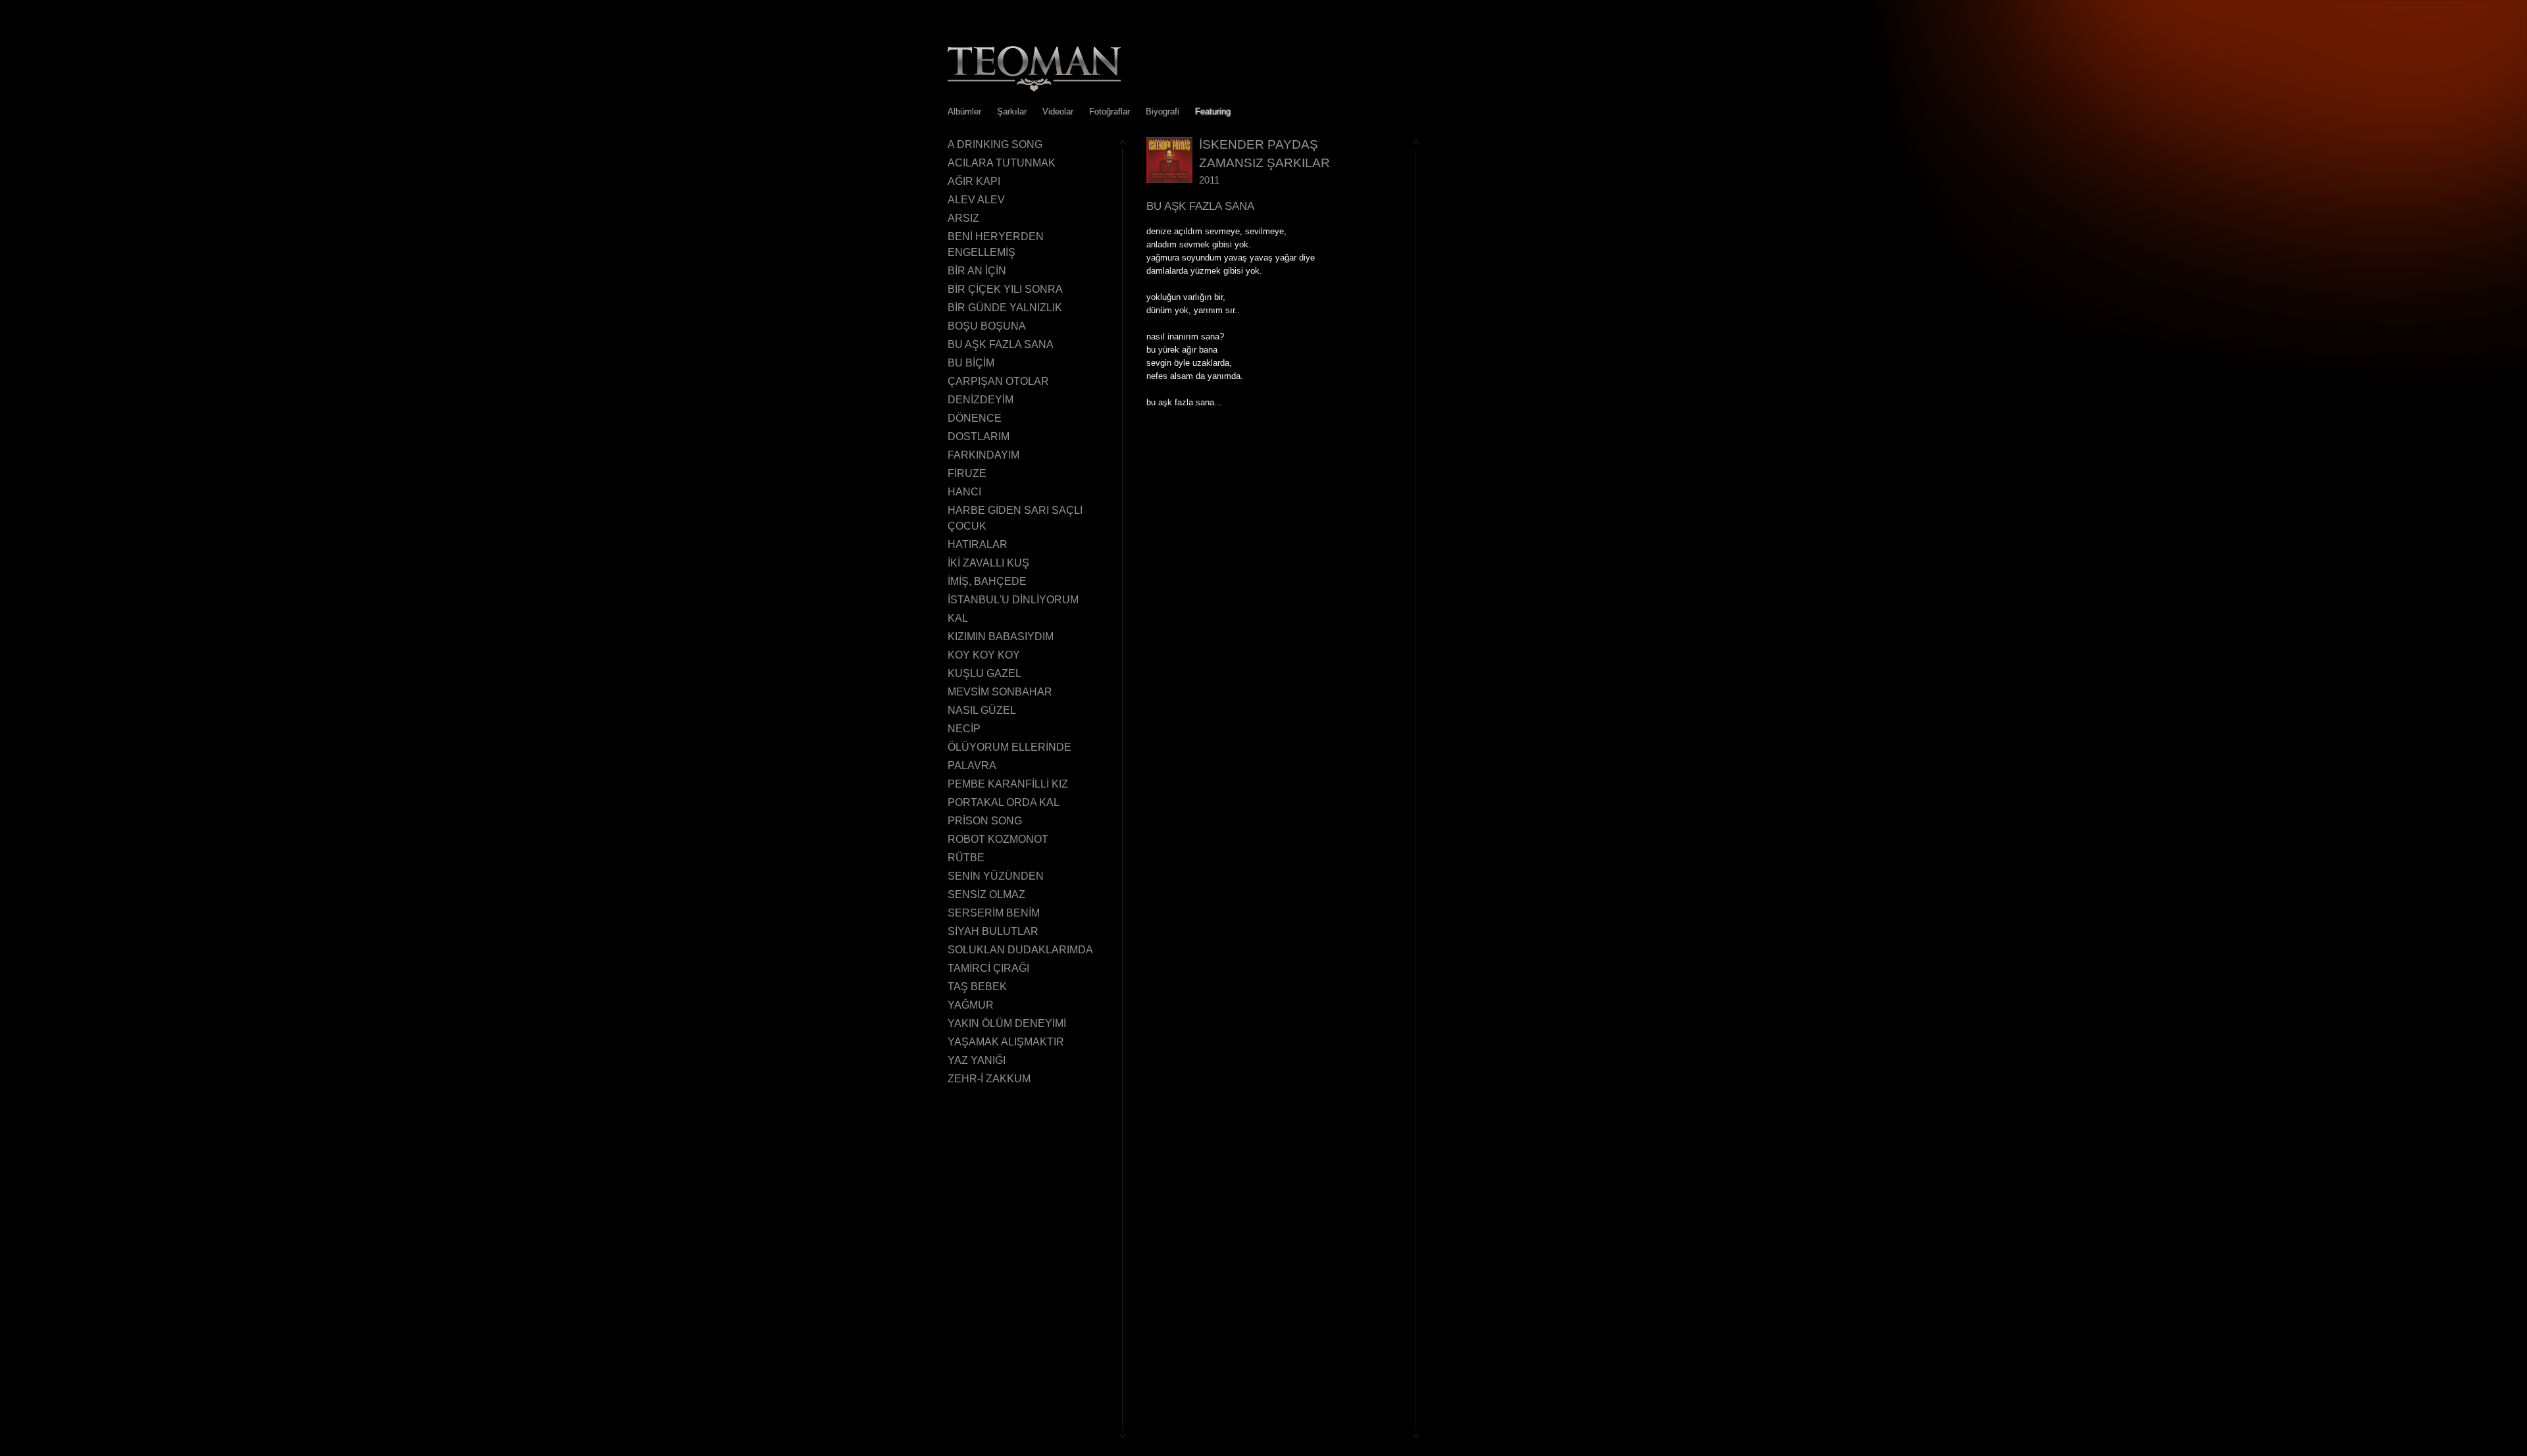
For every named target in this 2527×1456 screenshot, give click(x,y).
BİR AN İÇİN (977, 271)
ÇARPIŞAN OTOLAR (998, 381)
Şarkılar (1012, 112)
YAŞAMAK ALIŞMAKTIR (1006, 1042)
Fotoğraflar (1110, 112)
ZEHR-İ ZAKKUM (989, 1079)
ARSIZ (963, 218)
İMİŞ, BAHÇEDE (987, 581)
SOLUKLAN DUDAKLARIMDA (1020, 950)
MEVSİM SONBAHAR (1000, 692)
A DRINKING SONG (995, 144)
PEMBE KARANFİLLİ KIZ (1008, 784)
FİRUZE (967, 473)
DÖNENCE (975, 418)
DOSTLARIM (979, 437)
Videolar (1058, 112)
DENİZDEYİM (981, 400)
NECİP (964, 729)
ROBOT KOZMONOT (998, 839)
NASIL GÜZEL (982, 710)
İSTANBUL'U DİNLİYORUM (1013, 600)
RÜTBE (966, 858)
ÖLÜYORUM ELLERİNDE (1009, 747)
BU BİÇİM (971, 363)
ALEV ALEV (976, 200)
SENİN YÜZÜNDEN (996, 876)
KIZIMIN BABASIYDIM (1001, 637)
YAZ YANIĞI (977, 1060)
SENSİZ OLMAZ (986, 894)
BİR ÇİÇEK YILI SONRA (1005, 289)
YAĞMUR (971, 1005)
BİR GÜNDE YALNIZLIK (1005, 308)
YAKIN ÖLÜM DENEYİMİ (1007, 1023)
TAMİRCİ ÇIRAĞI (988, 968)
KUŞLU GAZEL (984, 673)
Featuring (1213, 112)
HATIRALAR (978, 544)
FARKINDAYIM (983, 455)
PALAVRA (972, 766)
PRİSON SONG (985, 821)
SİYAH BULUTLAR (993, 931)
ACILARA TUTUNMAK (1002, 163)
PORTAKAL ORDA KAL (1004, 802)
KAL (958, 618)
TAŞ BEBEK (977, 987)
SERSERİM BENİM (994, 913)
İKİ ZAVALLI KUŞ (988, 563)
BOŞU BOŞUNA (987, 326)
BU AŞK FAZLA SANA (1001, 344)
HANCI (964, 492)
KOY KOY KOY (984, 655)
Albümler (964, 112)
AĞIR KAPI (974, 181)
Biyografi (1162, 112)
